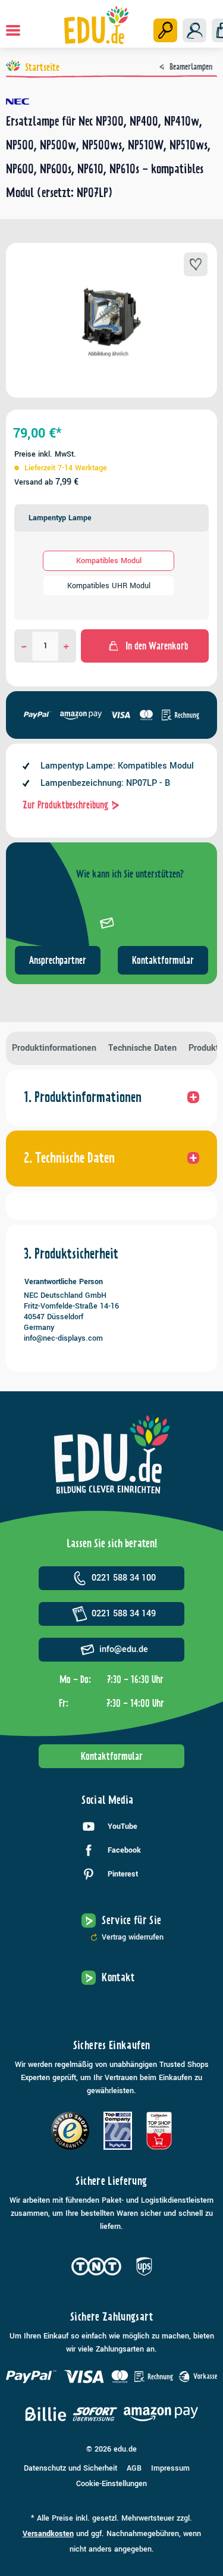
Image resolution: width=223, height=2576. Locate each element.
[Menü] (13, 30)
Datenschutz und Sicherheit (70, 2468)
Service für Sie (131, 1920)
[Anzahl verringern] (24, 646)
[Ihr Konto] (194, 30)
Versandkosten (48, 2534)
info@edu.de (124, 1649)
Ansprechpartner (58, 960)
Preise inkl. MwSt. (45, 454)
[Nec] (111, 102)
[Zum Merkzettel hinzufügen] (196, 264)
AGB (134, 2468)
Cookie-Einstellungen (111, 2484)
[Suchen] (165, 30)
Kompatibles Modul (109, 561)
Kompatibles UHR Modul (109, 586)
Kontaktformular (163, 960)
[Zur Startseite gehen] (96, 25)
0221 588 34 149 (124, 1614)
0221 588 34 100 (124, 1578)
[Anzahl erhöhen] (66, 646)
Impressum (170, 2468)
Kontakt (118, 1977)
